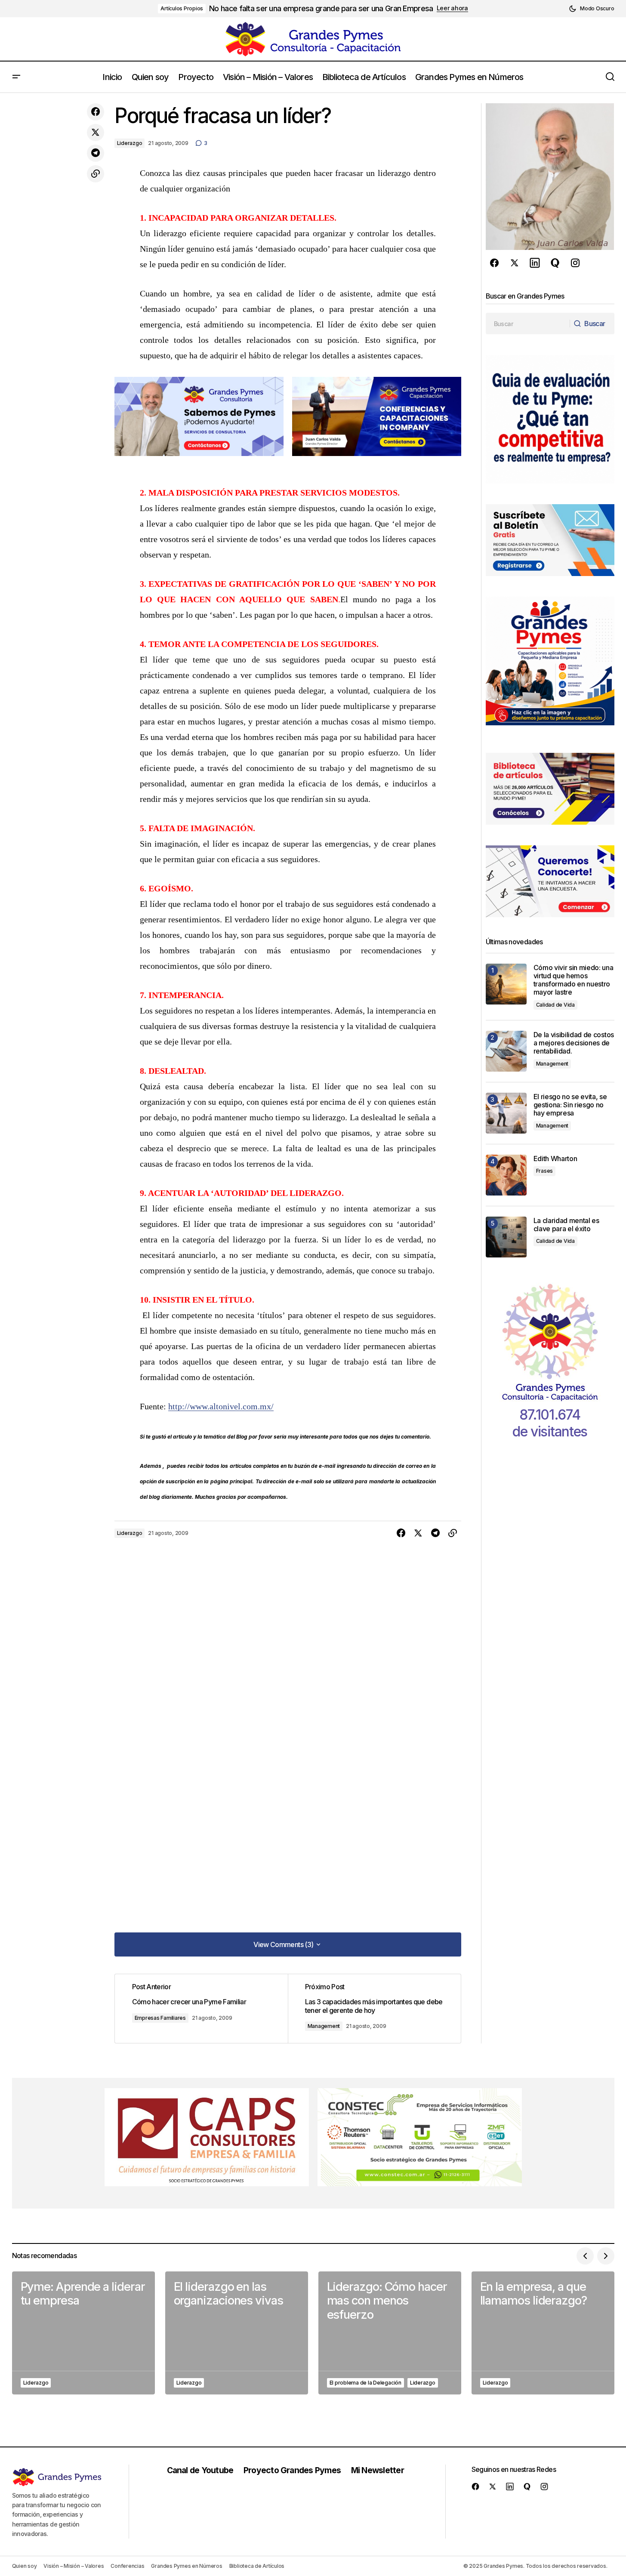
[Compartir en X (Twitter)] (96, 132)
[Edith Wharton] (506, 1175)
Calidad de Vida (555, 1005)
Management (324, 2026)
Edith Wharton (555, 1159)
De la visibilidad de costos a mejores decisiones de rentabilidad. (574, 1043)
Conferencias (127, 2566)
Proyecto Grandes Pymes (292, 2470)
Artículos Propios (182, 8)
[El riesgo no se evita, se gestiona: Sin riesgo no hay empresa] (506, 1113)
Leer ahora (452, 8)
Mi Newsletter (378, 2470)
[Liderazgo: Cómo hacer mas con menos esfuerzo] (390, 2333)
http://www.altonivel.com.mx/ (221, 1406)
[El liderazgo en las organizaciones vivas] (237, 2333)
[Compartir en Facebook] (96, 112)
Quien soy (25, 2566)
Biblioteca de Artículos (257, 2566)
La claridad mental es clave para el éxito (566, 1225)
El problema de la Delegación (365, 2383)
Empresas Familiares (160, 2018)
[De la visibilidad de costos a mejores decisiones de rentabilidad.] (506, 1051)
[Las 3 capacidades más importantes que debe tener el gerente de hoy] (374, 2009)
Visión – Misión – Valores (74, 2566)
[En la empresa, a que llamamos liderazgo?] (543, 2333)
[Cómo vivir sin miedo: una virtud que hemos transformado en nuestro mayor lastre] (506, 984)
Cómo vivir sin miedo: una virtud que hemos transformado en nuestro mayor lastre (574, 980)
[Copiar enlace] (96, 174)
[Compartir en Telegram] (96, 153)
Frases (545, 1171)
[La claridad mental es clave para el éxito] (506, 1237)
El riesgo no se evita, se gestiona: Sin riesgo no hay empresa (570, 1105)
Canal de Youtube (200, 2470)
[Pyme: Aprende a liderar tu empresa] (83, 2333)
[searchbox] (528, 324)
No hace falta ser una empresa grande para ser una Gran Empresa (321, 8)
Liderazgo (130, 143)
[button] (591, 9)
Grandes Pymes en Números (187, 2566)
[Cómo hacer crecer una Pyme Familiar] (201, 2009)
